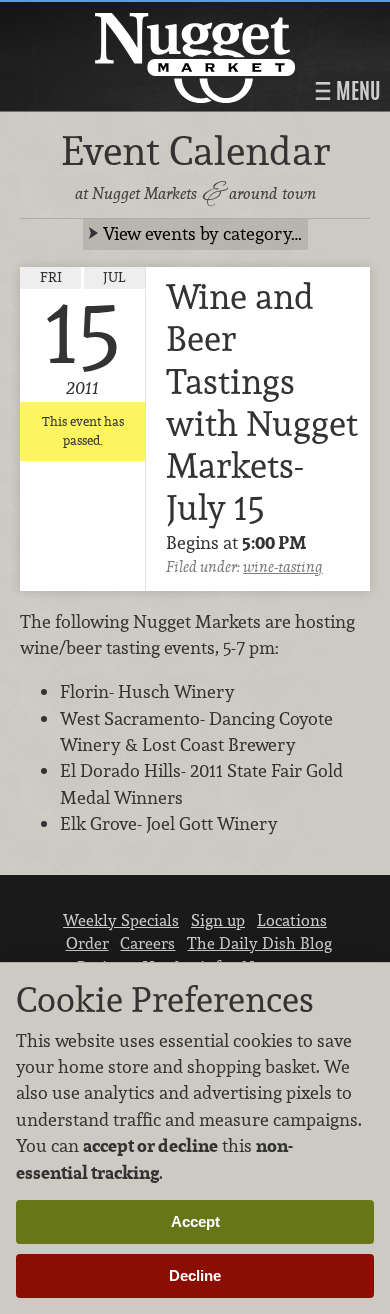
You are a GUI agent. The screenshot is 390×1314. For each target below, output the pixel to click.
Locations (292, 920)
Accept (195, 1221)
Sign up (218, 920)
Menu (356, 91)
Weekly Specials (121, 920)
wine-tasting (283, 566)
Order (87, 943)
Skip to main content (94, 16)
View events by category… (202, 233)
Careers (147, 943)
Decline (195, 1275)
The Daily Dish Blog (259, 943)
